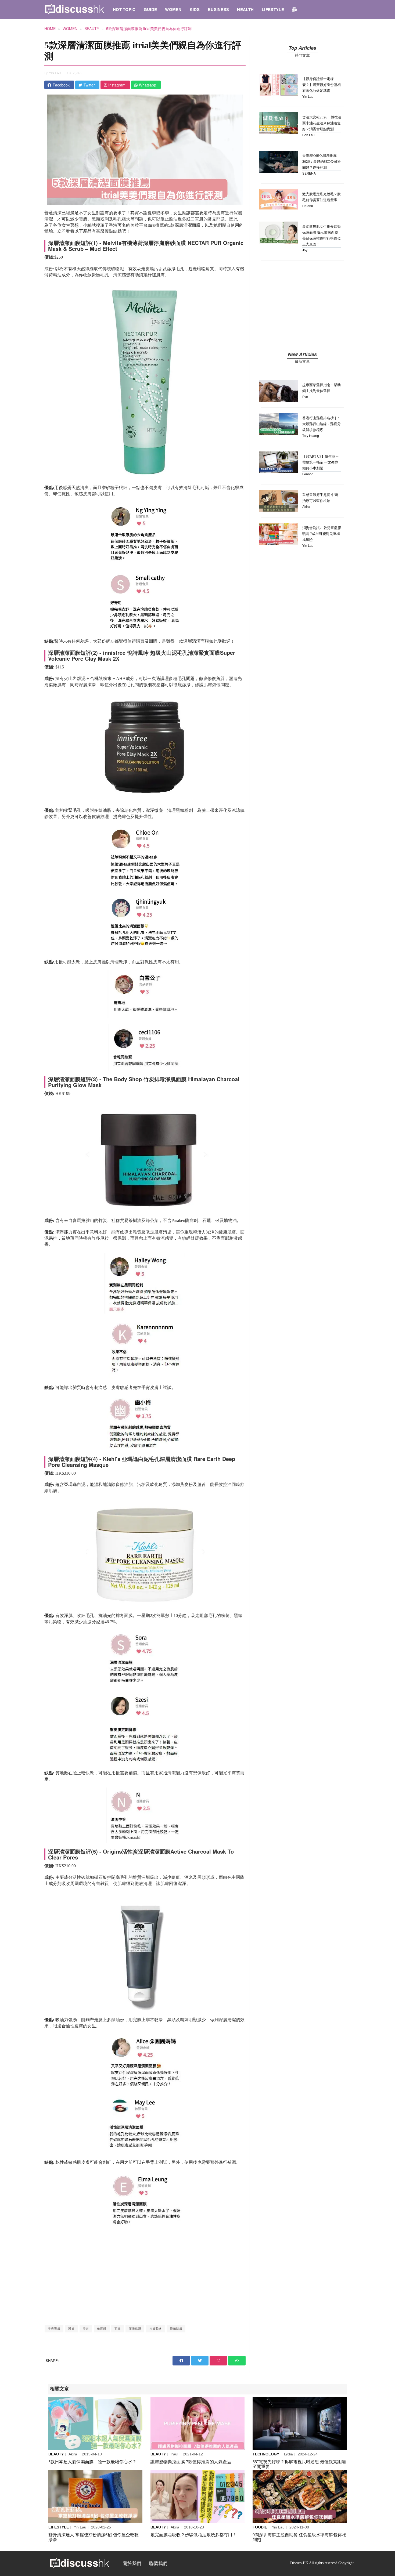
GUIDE (150, 9)
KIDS (195, 9)
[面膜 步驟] (198, 2497)
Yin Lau (55, 73)
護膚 (71, 2329)
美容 (86, 2329)
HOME (50, 28)
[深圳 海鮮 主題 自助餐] (300, 2497)
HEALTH (245, 9)
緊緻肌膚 (176, 2329)
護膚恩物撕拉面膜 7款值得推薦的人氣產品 (191, 2462)
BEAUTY (92, 28)
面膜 (118, 2329)
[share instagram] (218, 2361)
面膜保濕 (135, 2329)
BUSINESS (218, 9)
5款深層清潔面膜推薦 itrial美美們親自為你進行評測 (149, 28)
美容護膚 (54, 2329)
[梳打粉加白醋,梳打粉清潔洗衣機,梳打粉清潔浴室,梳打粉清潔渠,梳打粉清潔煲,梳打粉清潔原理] (95, 2497)
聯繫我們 (158, 2564)
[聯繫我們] (294, 9)
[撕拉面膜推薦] (198, 2424)
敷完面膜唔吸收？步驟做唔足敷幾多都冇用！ (193, 2535)
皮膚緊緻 (156, 2329)
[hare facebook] (181, 2361)
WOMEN (173, 9)
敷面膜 (102, 2329)
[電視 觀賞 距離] (300, 2424)
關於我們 (132, 2564)
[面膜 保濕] (95, 2424)
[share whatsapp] (237, 2361)
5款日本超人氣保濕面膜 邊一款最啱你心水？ (92, 2462)
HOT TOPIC (124, 9)
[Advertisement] (145, 2277)
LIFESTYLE (273, 9)
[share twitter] (200, 2361)
